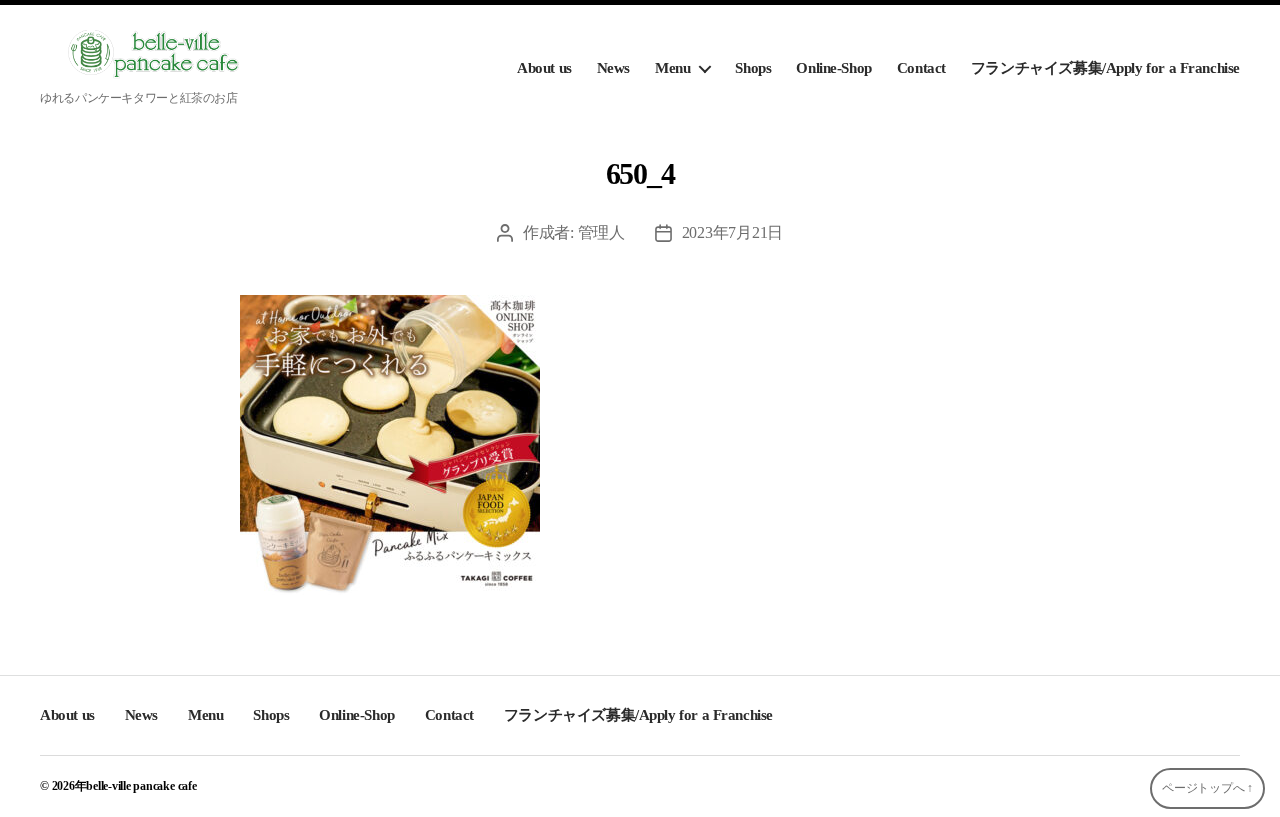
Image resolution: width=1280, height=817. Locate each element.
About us (544, 68)
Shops (753, 68)
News (613, 68)
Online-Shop (833, 68)
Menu (672, 68)
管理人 (601, 232)
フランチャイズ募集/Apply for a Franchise (1105, 68)
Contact (921, 68)
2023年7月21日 (732, 232)
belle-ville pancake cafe (141, 786)
